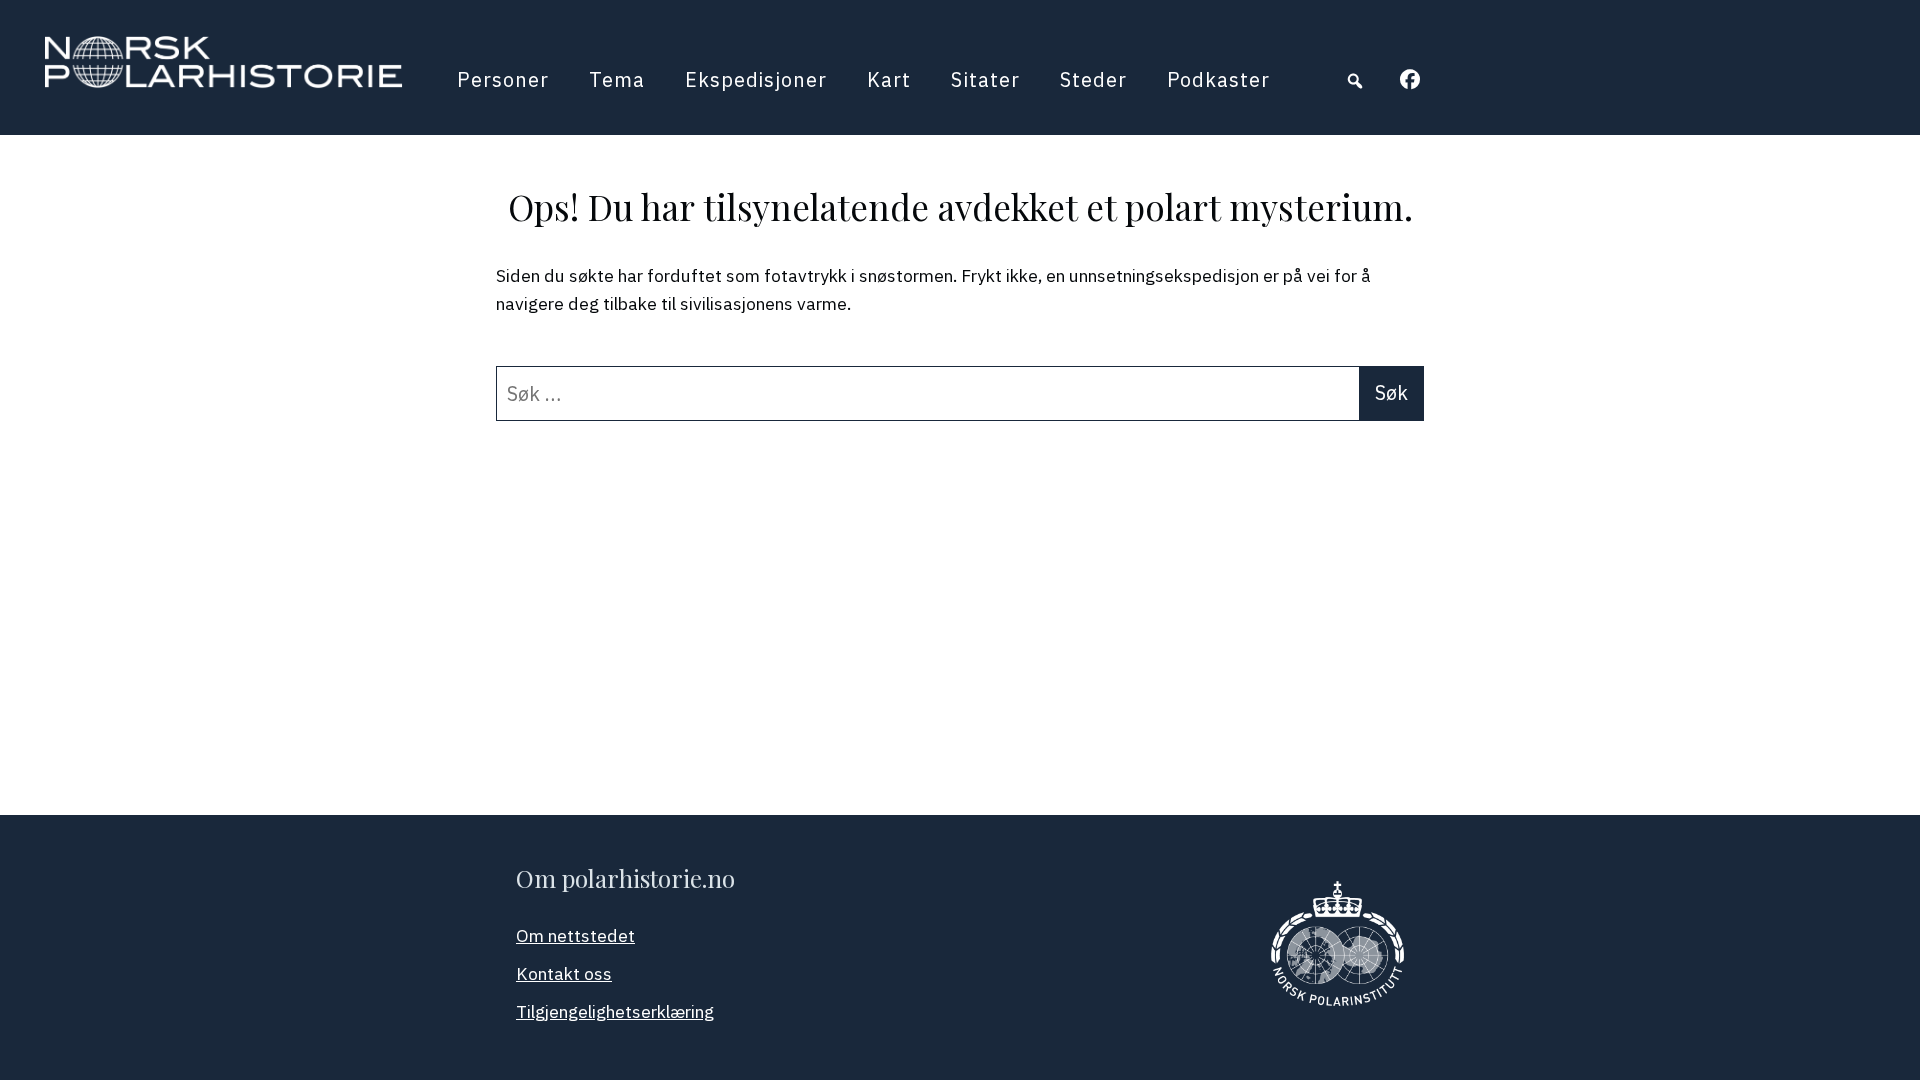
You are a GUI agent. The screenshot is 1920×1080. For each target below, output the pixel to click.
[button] (1355, 81)
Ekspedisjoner (756, 79)
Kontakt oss (564, 973)
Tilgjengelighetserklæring (615, 1011)
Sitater (985, 79)
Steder (1093, 79)
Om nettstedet (575, 935)
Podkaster (1219, 79)
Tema (617, 79)
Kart (889, 79)
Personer (503, 79)
